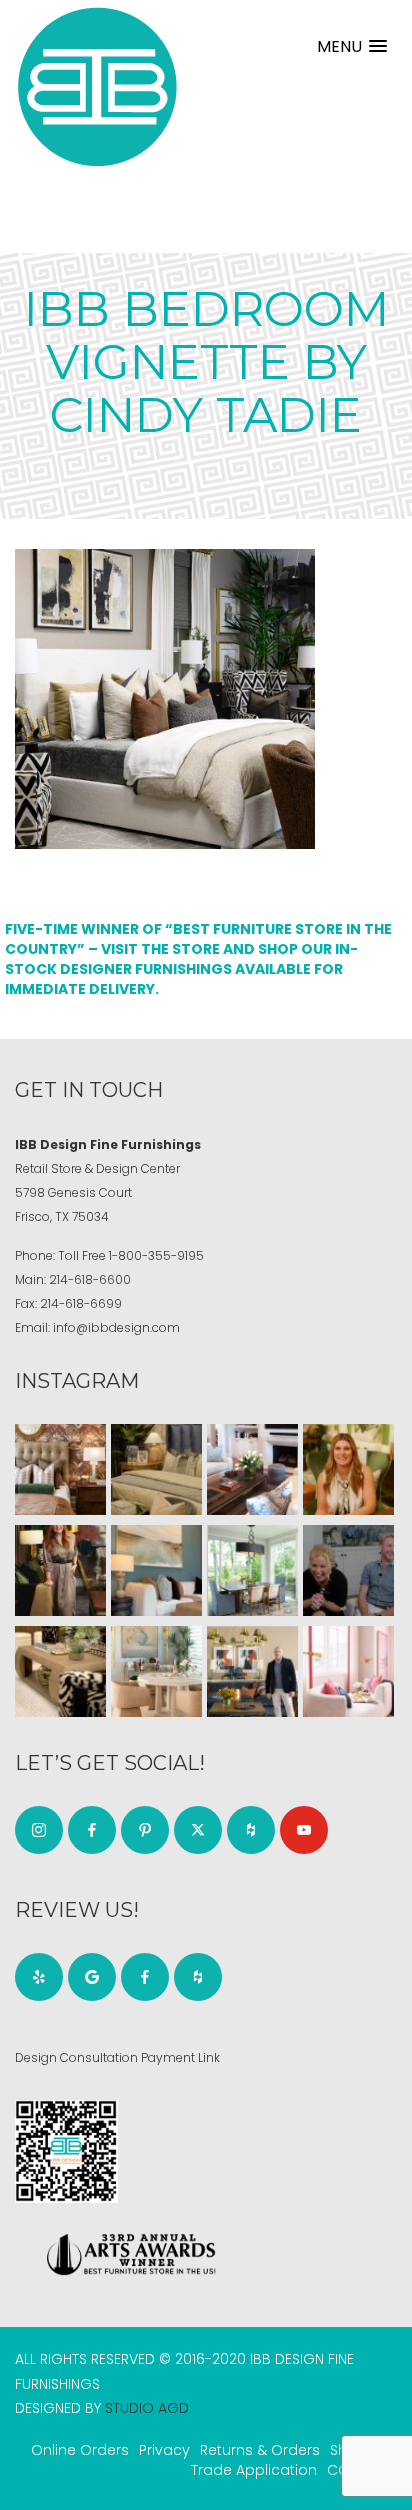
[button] (352, 46)
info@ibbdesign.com (116, 1327)
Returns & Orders (260, 2450)
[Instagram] (39, 1830)
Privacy (164, 2450)
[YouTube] (304, 1830)
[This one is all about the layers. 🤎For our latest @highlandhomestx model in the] (60, 1469)
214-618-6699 (81, 1303)
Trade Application (254, 2470)
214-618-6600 (90, 1279)
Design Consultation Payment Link (117, 2057)
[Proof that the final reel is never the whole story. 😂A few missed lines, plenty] (348, 1570)
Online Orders (80, 2450)
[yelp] (39, 1977)
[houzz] (251, 1830)
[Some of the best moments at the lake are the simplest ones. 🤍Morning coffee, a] (252, 1570)
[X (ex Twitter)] (198, 1830)
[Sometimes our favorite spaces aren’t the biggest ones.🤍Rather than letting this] (348, 1671)
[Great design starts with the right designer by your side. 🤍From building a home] (156, 1671)
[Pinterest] (145, 1830)
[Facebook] (92, 1830)
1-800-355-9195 (156, 1255)
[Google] (92, 1977)
